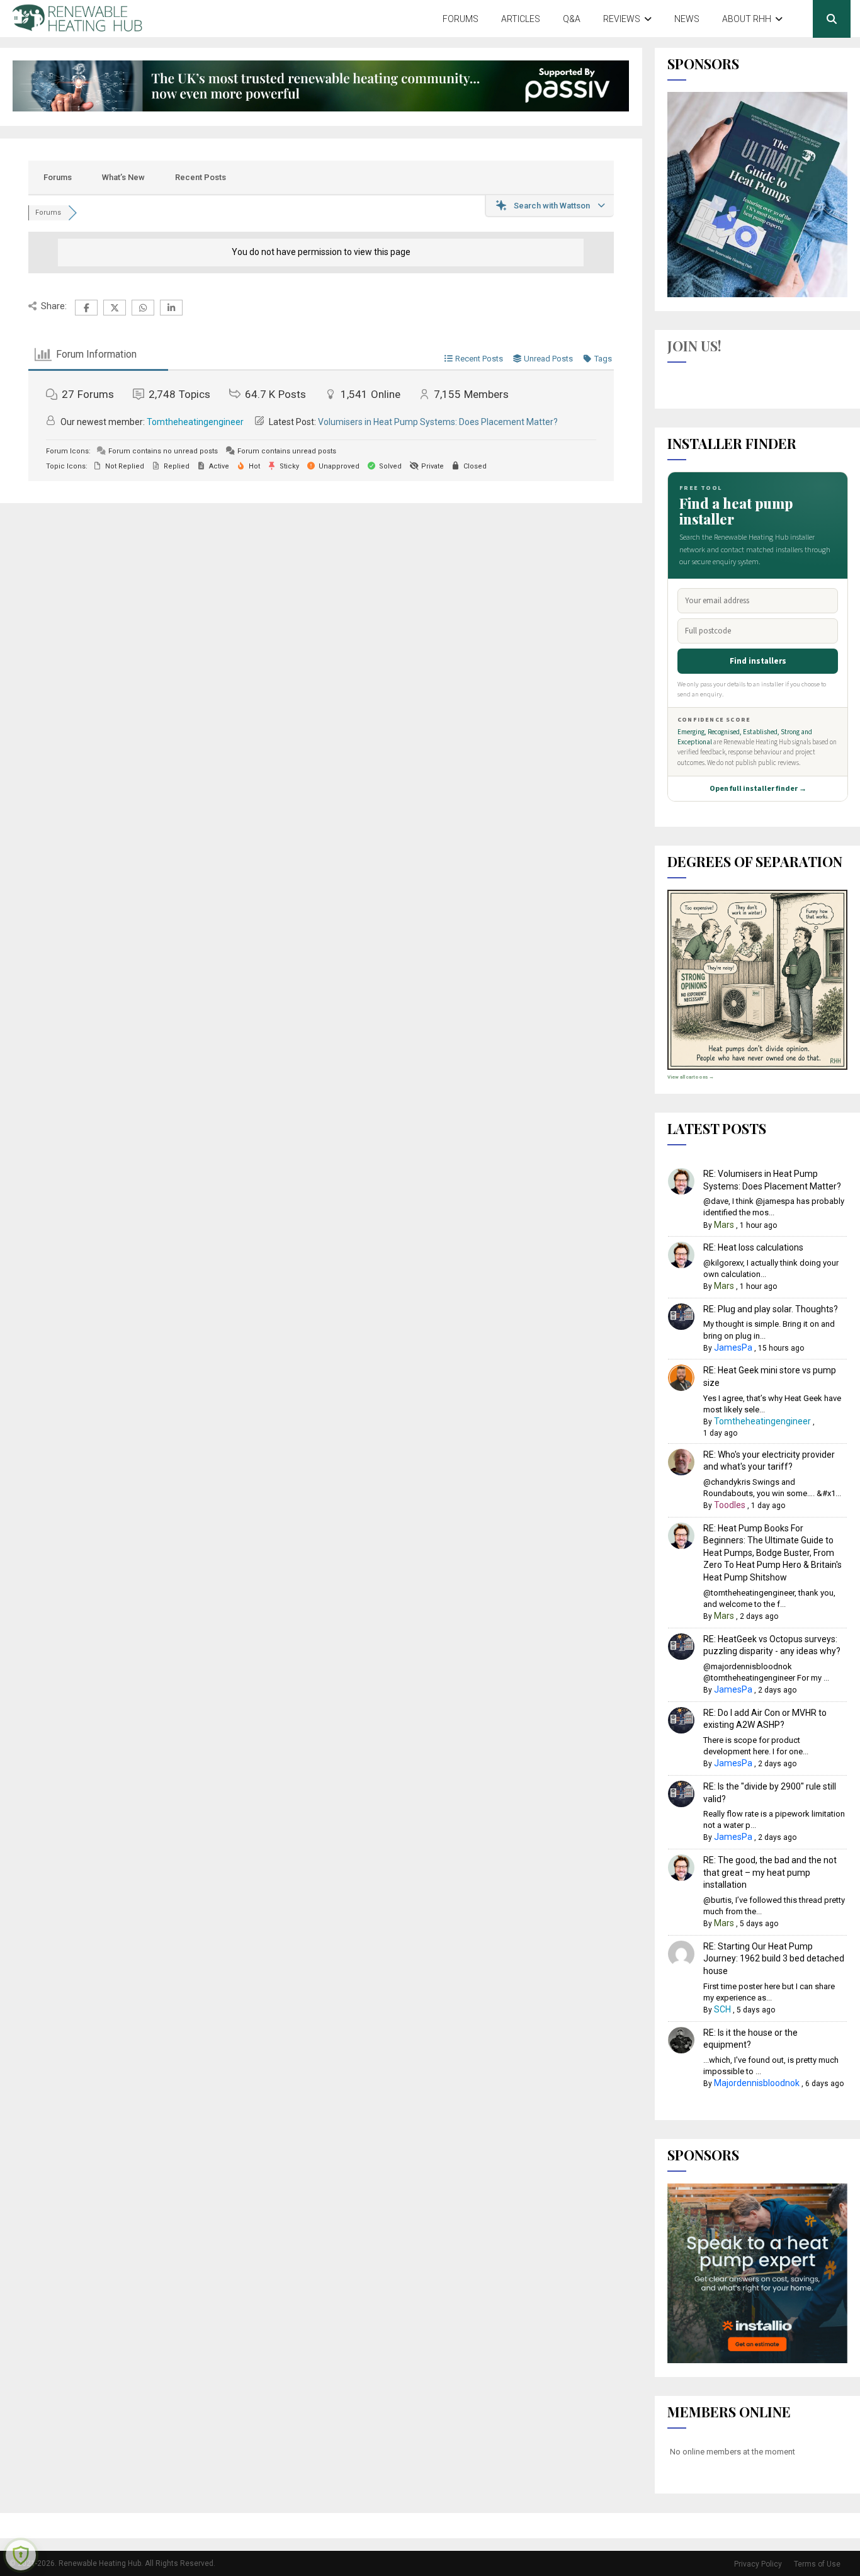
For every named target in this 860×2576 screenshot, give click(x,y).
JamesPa (733, 1348)
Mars (724, 1225)
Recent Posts (201, 177)
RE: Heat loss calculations (753, 1247)
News (687, 19)
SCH (722, 2009)
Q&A (572, 19)
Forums (461, 19)
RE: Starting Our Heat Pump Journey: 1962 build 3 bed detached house (774, 1959)
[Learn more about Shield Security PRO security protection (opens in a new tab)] (21, 2555)
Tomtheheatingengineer (195, 422)
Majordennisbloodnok (757, 2083)
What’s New (123, 177)
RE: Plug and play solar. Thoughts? (771, 1309)
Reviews (622, 19)
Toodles (730, 1505)
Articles (521, 19)
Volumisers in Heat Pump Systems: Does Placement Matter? (438, 422)
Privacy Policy (758, 2564)
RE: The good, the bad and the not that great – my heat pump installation (770, 1872)
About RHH (747, 19)
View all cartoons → (691, 1077)
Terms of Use (817, 2564)
